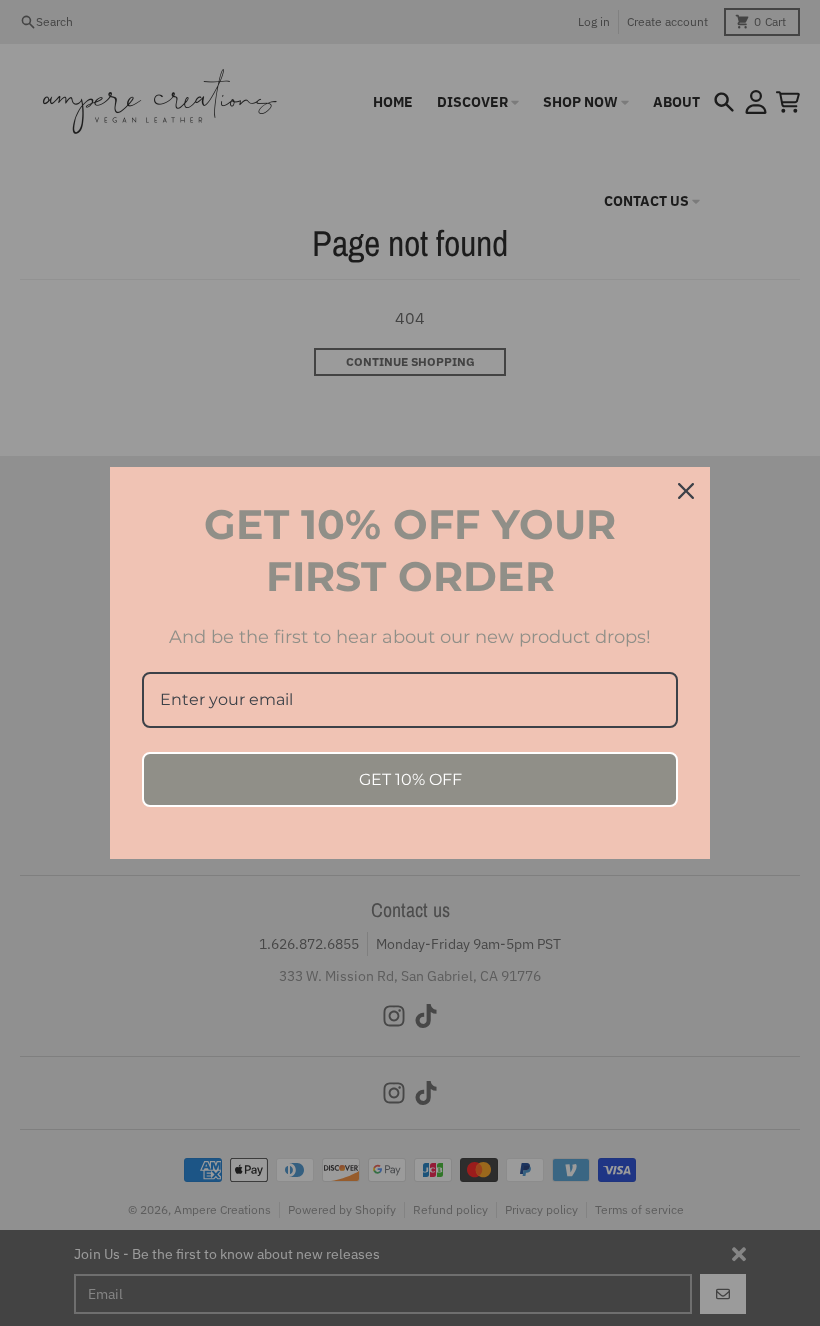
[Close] (686, 491)
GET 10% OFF (410, 779)
